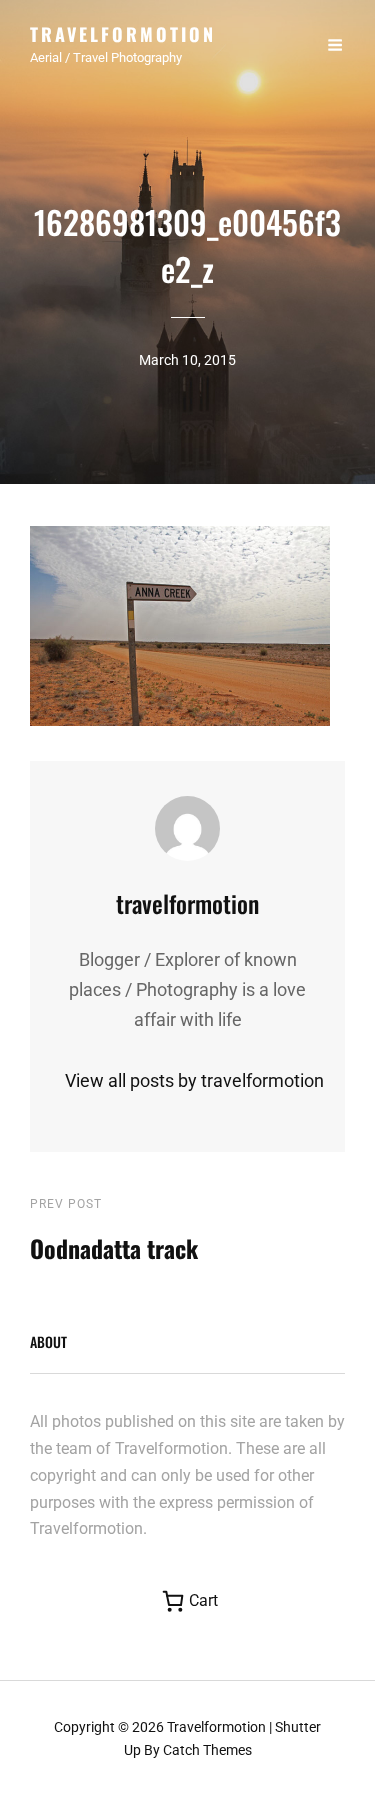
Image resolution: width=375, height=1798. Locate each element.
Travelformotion (123, 34)
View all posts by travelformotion (187, 1080)
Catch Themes (207, 1750)
